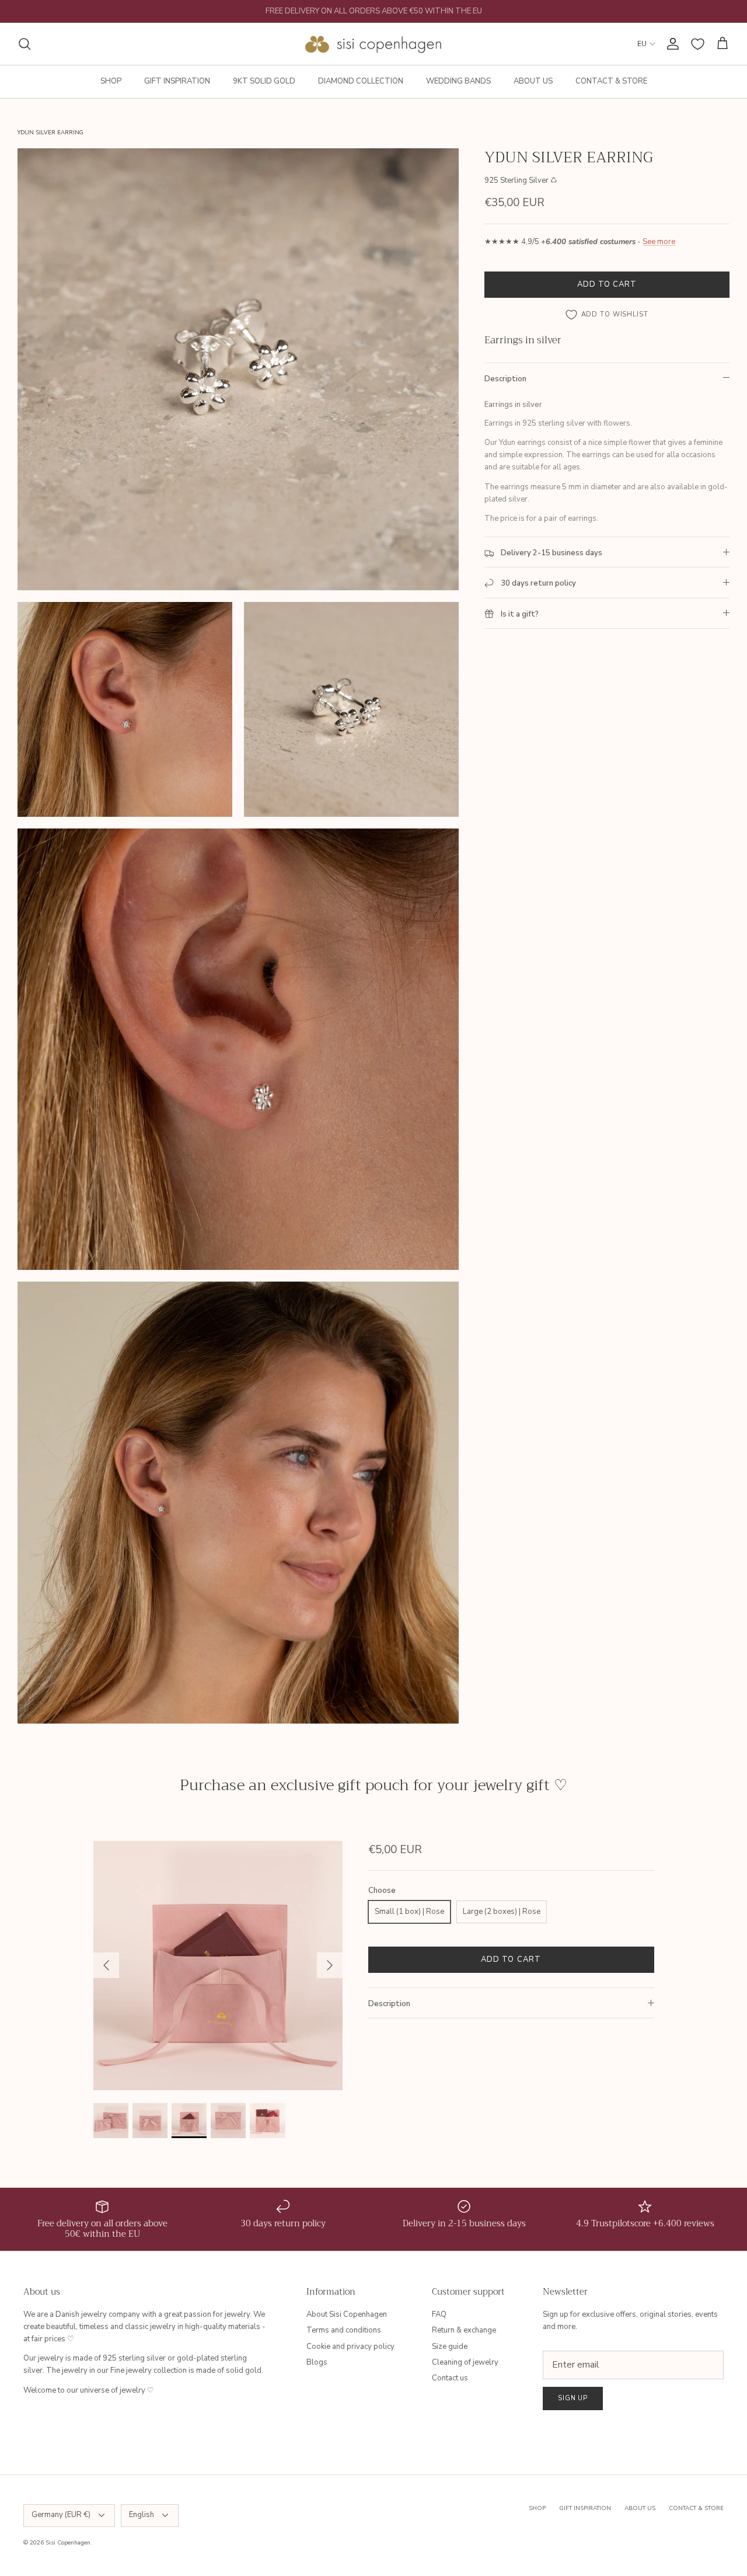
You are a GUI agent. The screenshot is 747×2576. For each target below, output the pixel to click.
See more (659, 242)
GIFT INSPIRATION (177, 81)
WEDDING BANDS (458, 81)
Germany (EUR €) (61, 2515)
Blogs (317, 2362)
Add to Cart (607, 284)
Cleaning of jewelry (465, 2362)
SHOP (111, 81)
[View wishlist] (698, 44)
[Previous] (106, 1965)
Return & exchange (464, 2330)
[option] (218, 1966)
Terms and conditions (344, 2330)
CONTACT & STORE (611, 81)
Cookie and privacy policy (350, 2347)
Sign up (573, 2398)
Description (505, 379)
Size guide (450, 2347)
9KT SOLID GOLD (264, 81)
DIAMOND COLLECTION (361, 81)
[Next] (330, 1965)
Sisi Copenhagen (68, 2543)
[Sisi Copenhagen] (374, 44)
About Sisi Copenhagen (347, 2314)
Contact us (450, 2378)
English (142, 2515)
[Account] (671, 44)
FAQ (439, 2314)
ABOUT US (533, 81)
